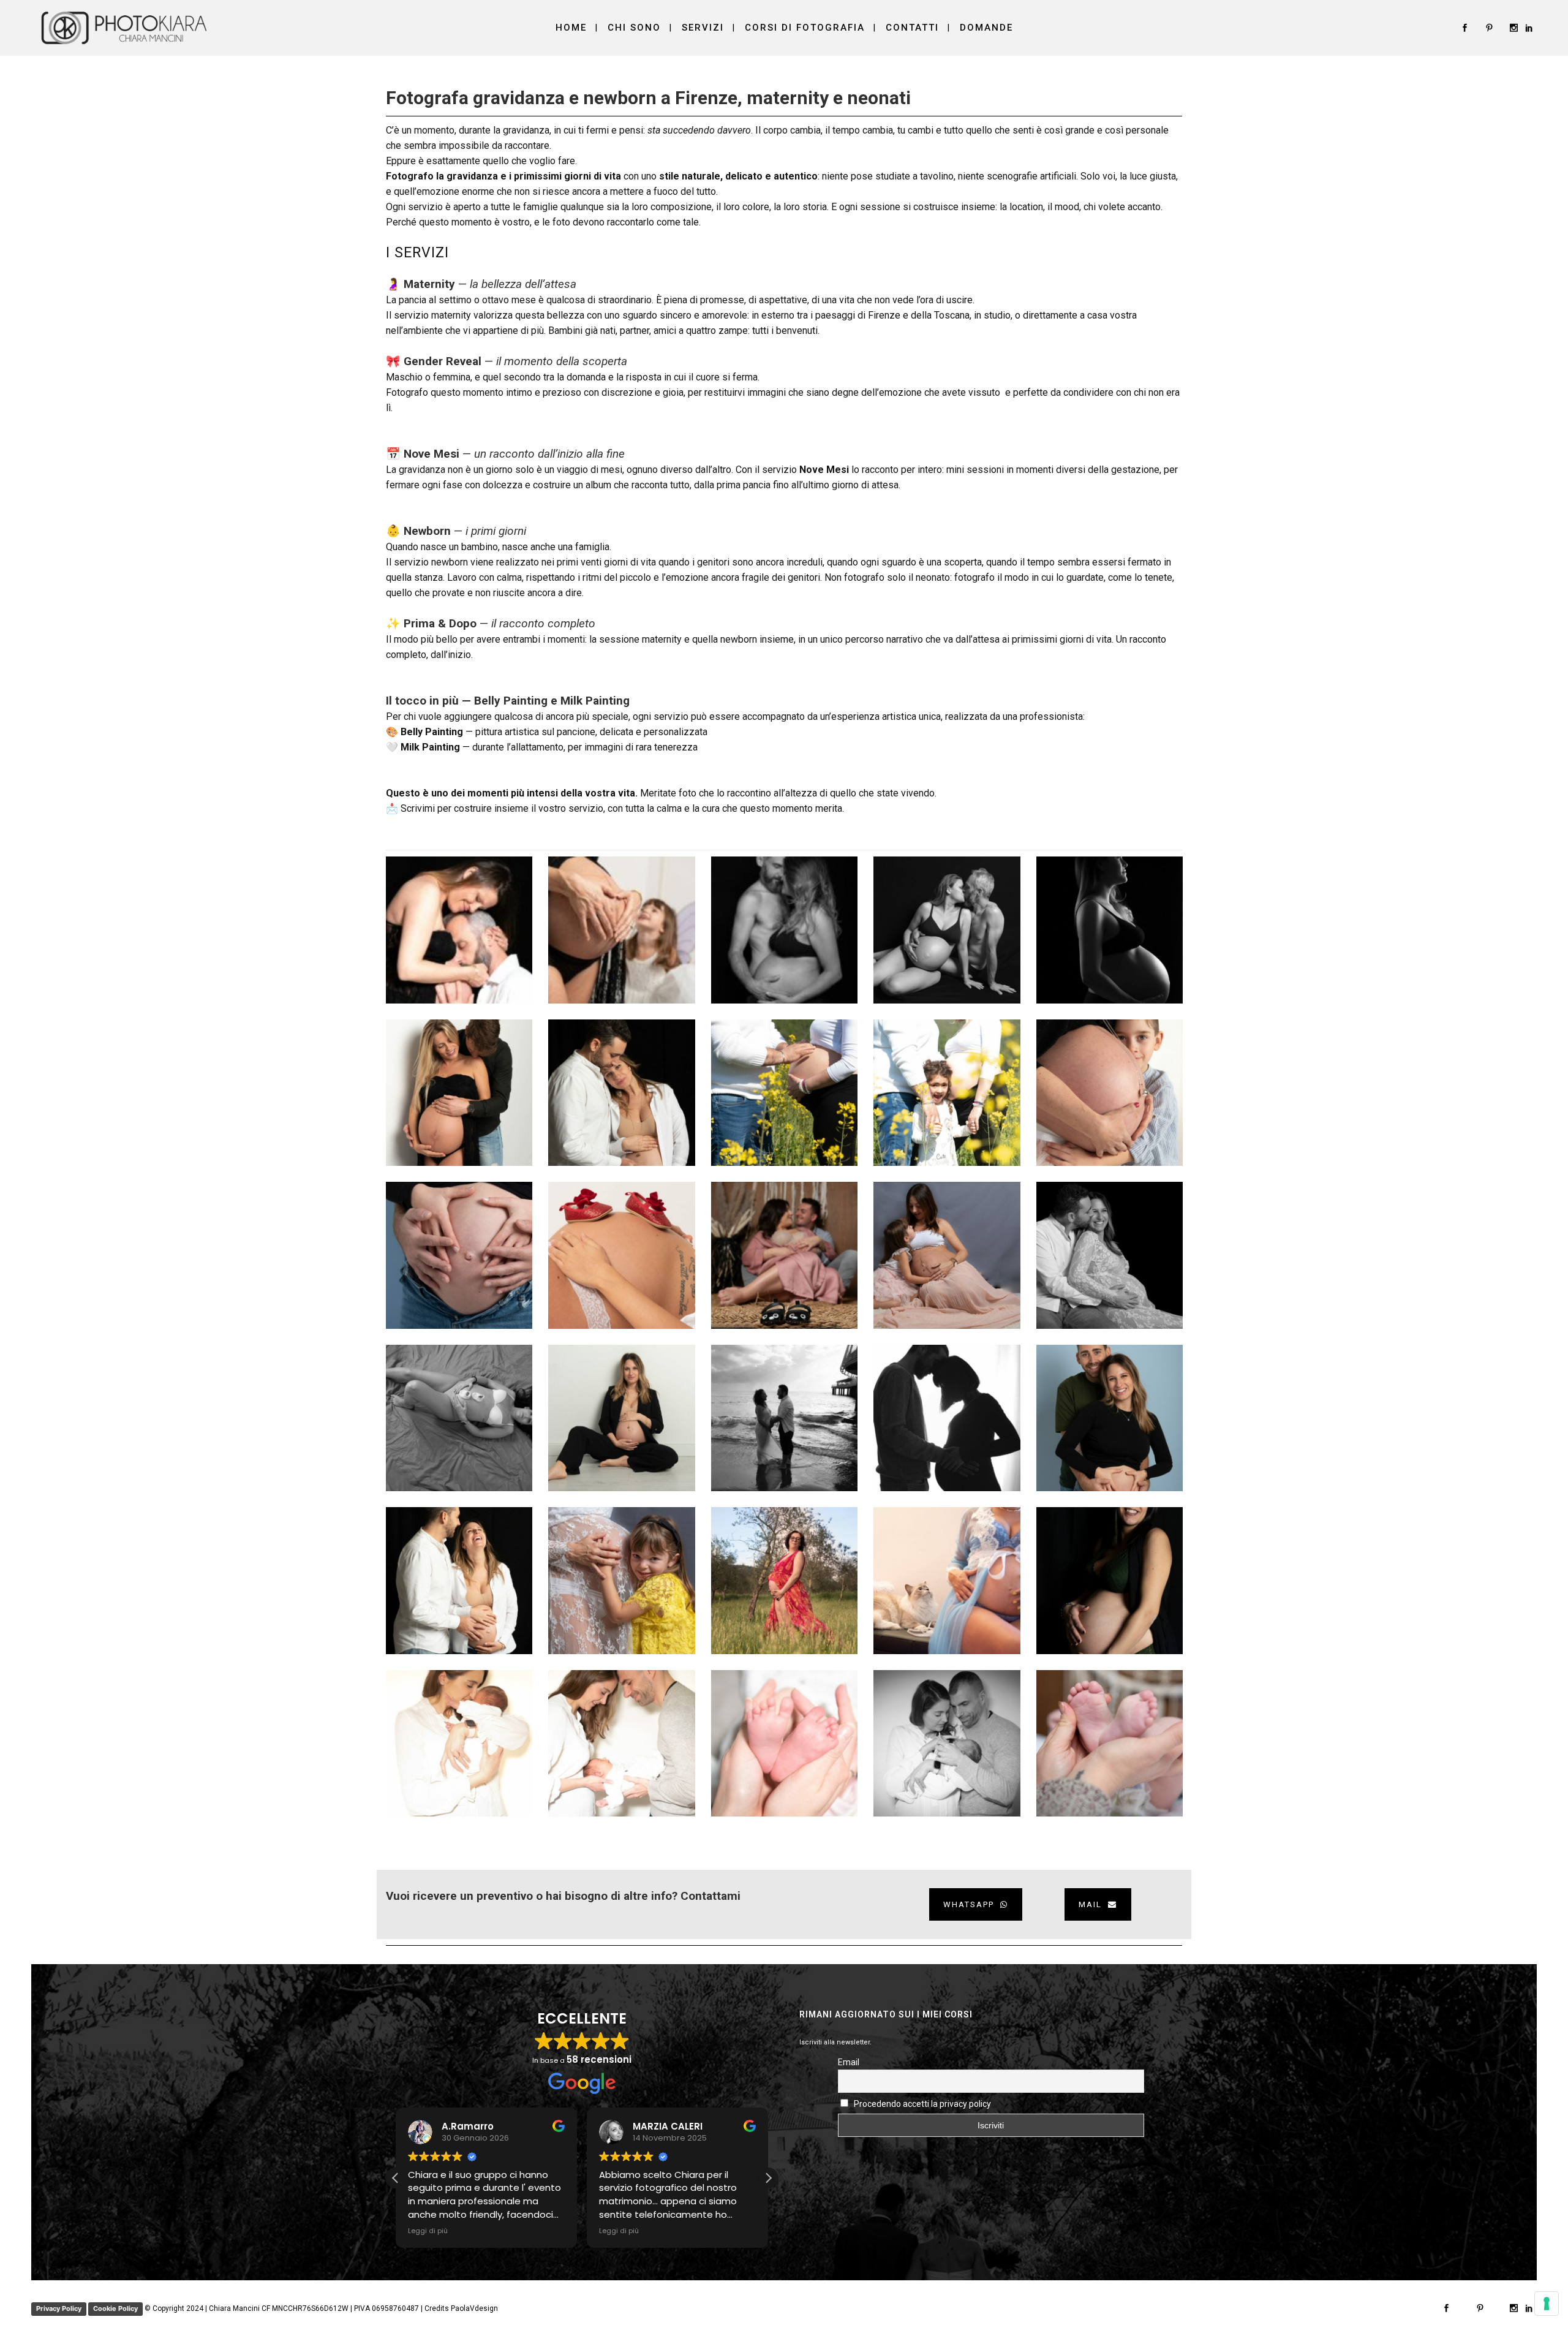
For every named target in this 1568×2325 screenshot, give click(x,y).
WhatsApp (969, 1904)
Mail (1090, 1904)
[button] (768, 2178)
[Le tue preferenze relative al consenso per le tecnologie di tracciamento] (1547, 2304)
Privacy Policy (59, 2308)
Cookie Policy (115, 2308)
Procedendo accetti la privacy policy (922, 2104)
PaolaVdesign (474, 2308)
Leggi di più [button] (428, 2231)
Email (849, 2062)
